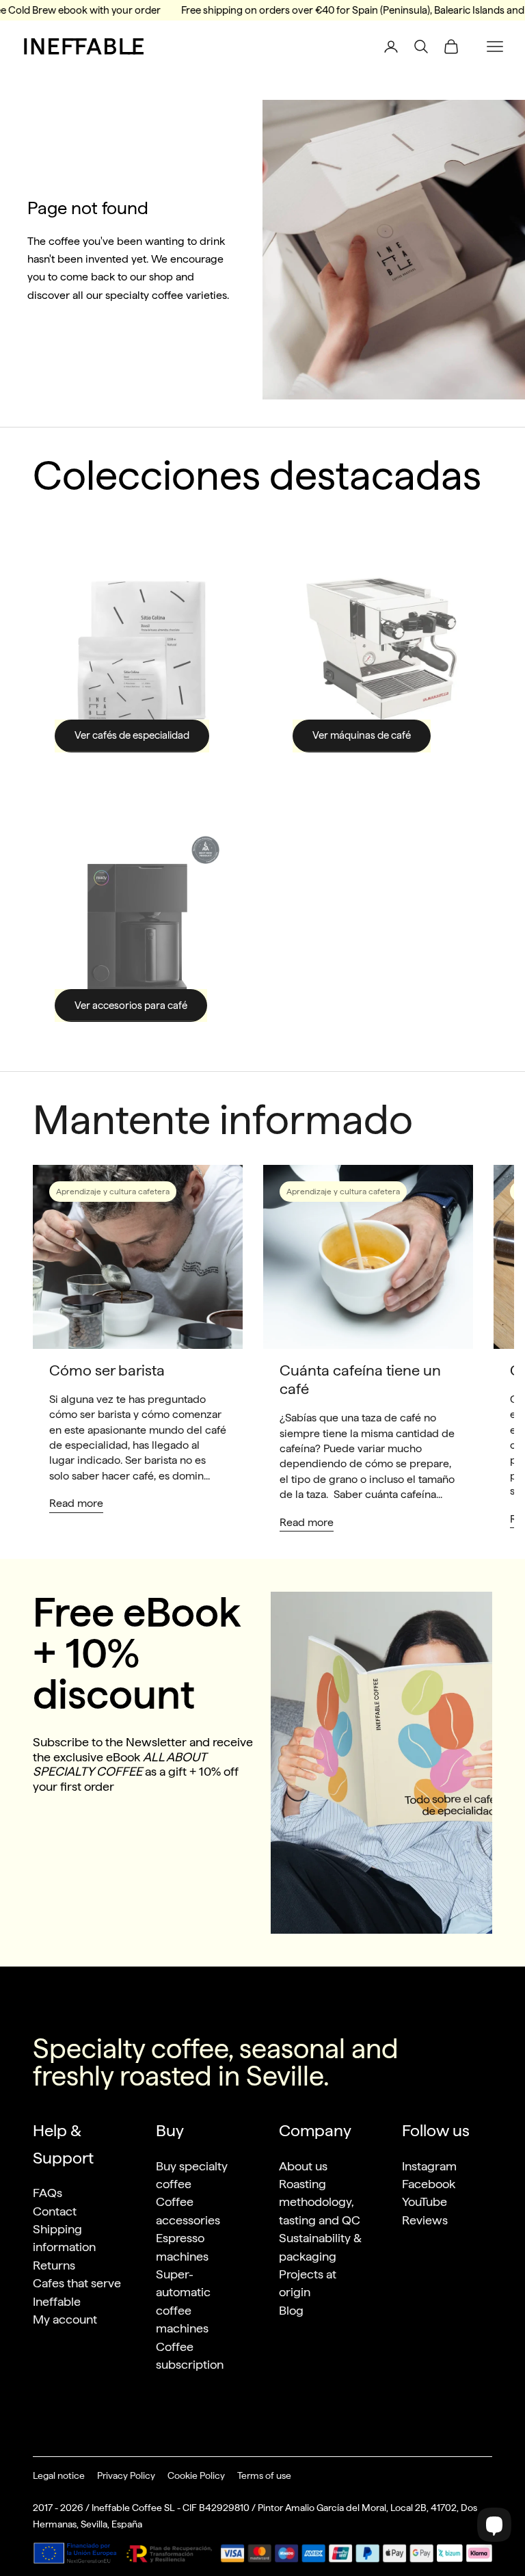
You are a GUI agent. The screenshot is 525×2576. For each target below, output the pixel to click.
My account (65, 2319)
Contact (55, 2211)
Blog (291, 2310)
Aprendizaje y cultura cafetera (113, 1192)
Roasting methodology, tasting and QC (320, 2202)
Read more (76, 1503)
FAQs (48, 2193)
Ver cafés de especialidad (132, 735)
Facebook (429, 2184)
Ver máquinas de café (362, 735)
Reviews (425, 2220)
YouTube (425, 2202)
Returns (54, 2265)
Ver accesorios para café (131, 1006)
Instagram (429, 2166)
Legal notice (59, 2475)
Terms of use (264, 2475)
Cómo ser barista (107, 1370)
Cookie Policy (196, 2475)
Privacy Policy (126, 2475)
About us (303, 2166)
